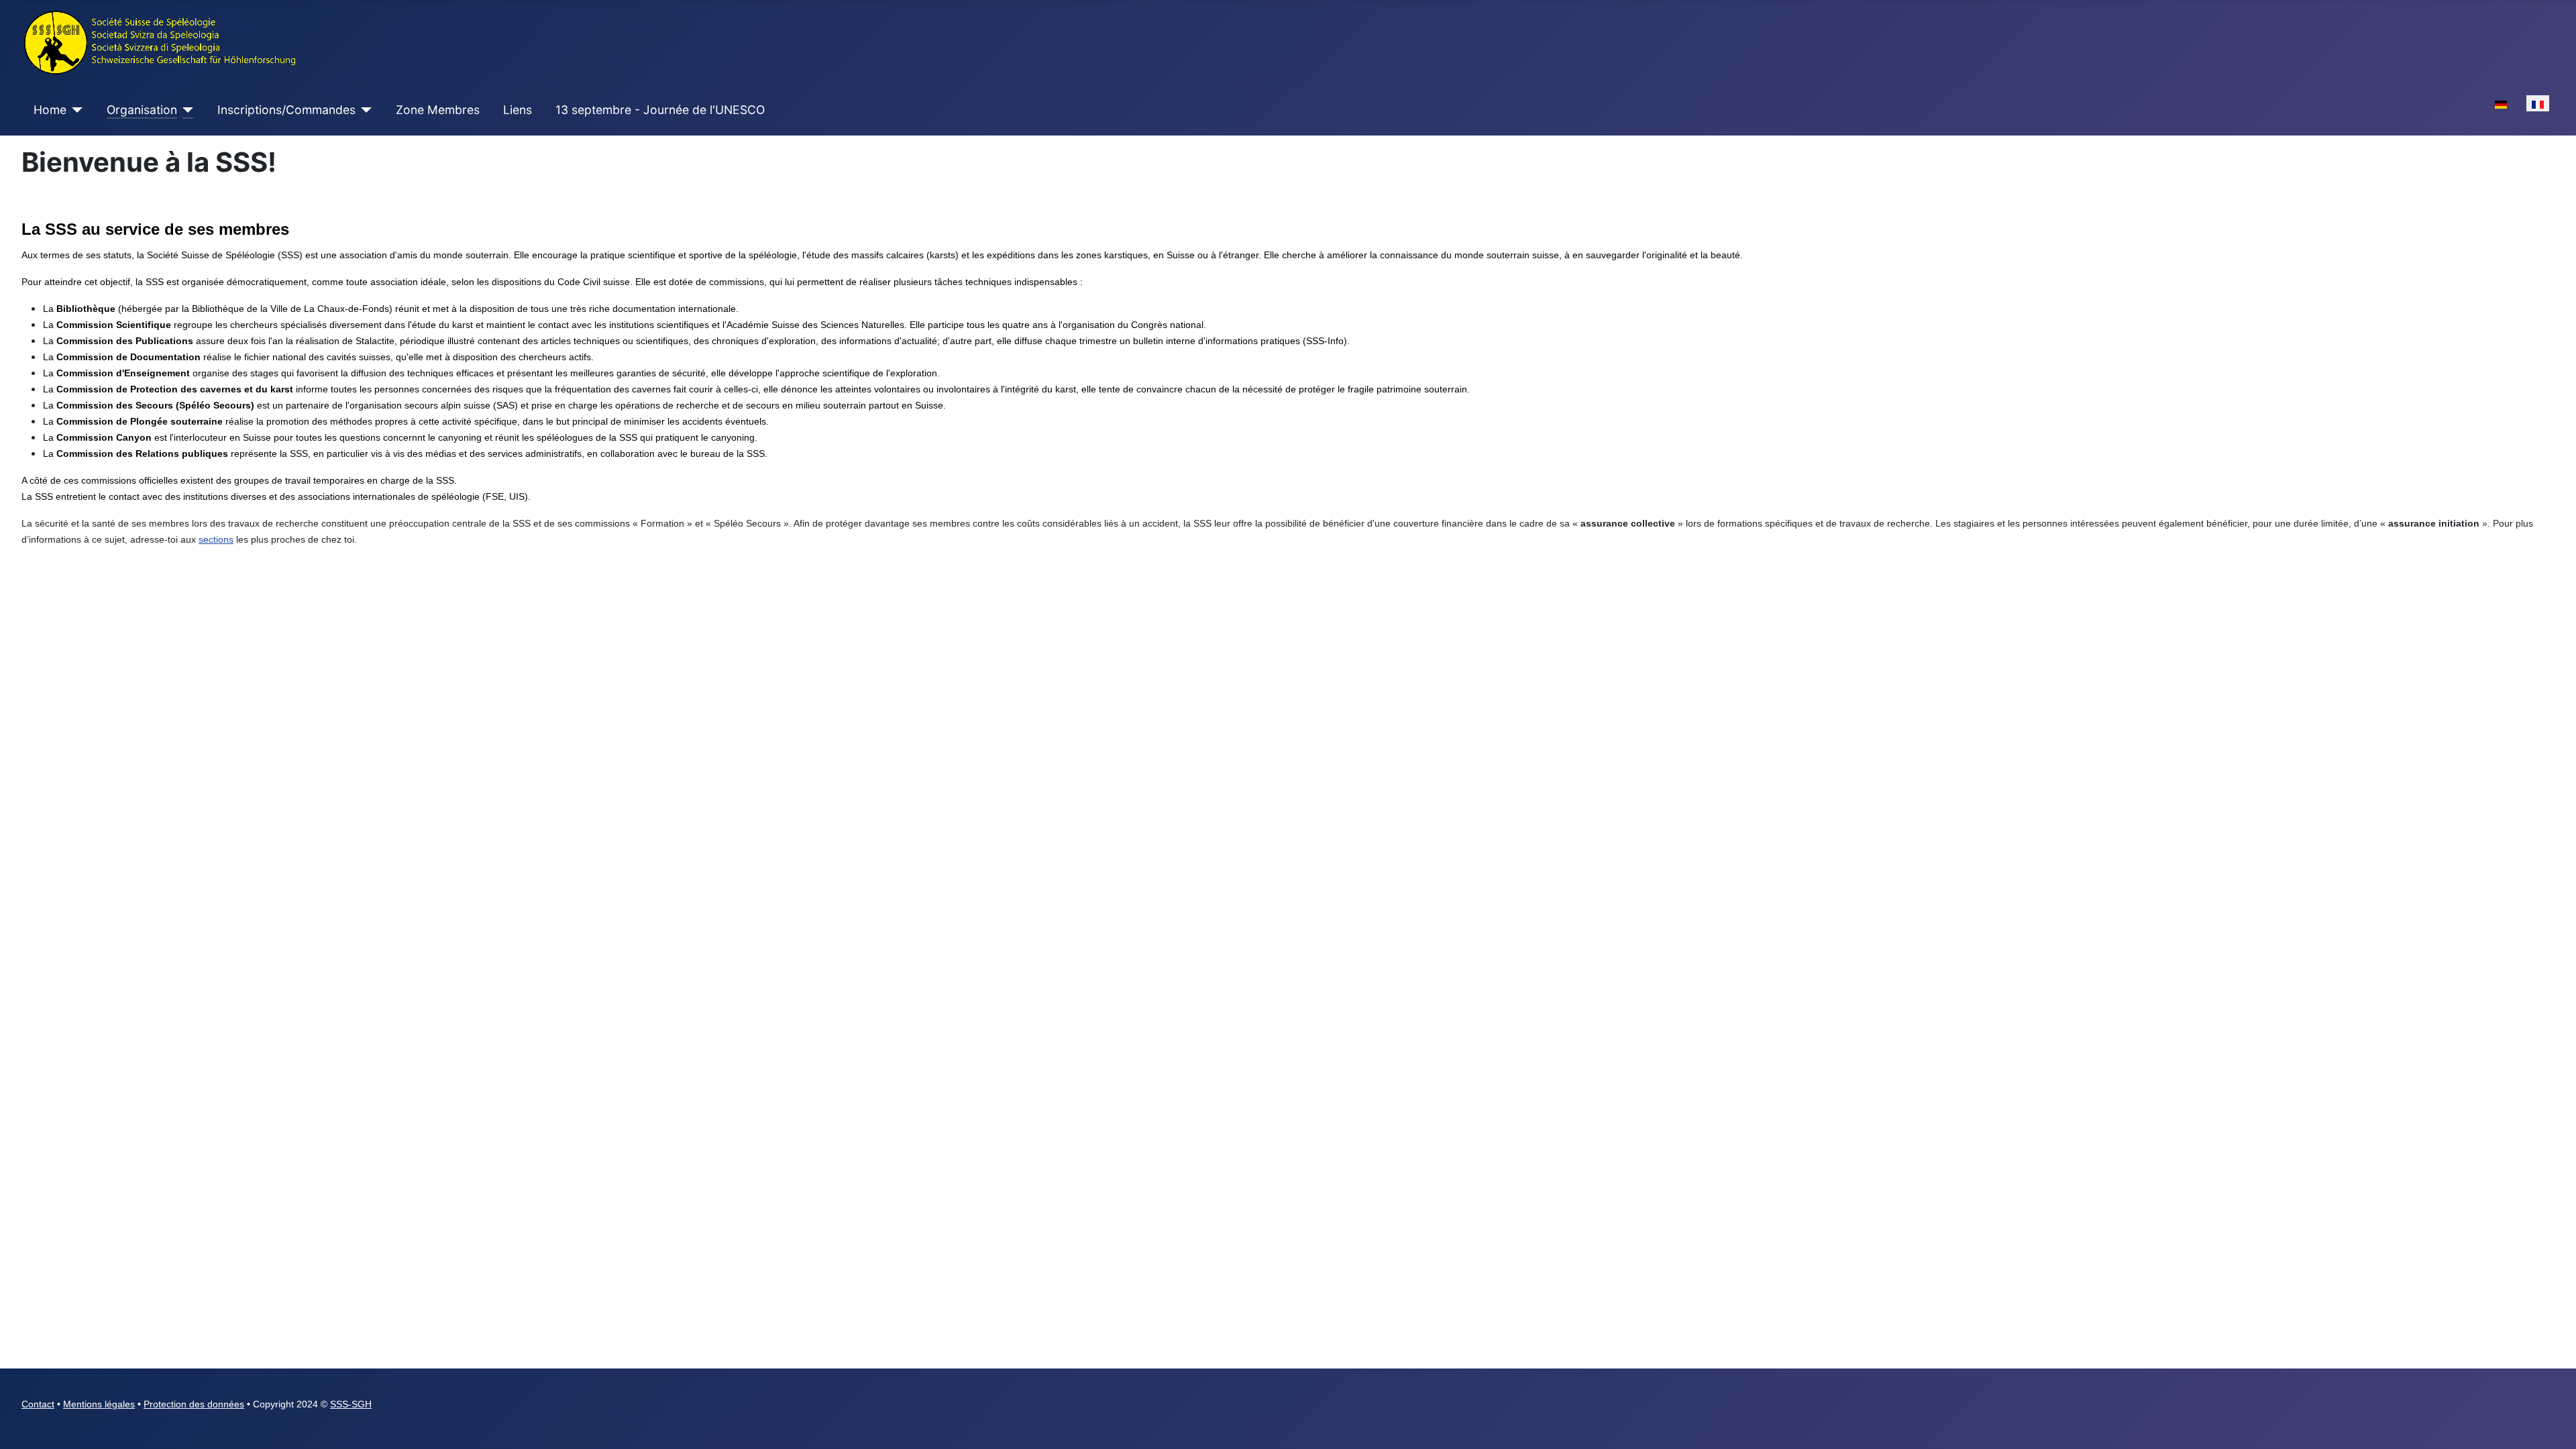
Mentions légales (99, 1404)
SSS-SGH (351, 1404)
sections (216, 539)
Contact (38, 1404)
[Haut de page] (2553, 1424)
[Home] (75, 110)
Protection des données (194, 1404)
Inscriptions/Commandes (286, 110)
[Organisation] (185, 110)
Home (50, 110)
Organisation (142, 110)
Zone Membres (438, 110)
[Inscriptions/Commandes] (364, 110)
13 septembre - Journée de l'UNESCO (660, 110)
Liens (518, 110)
